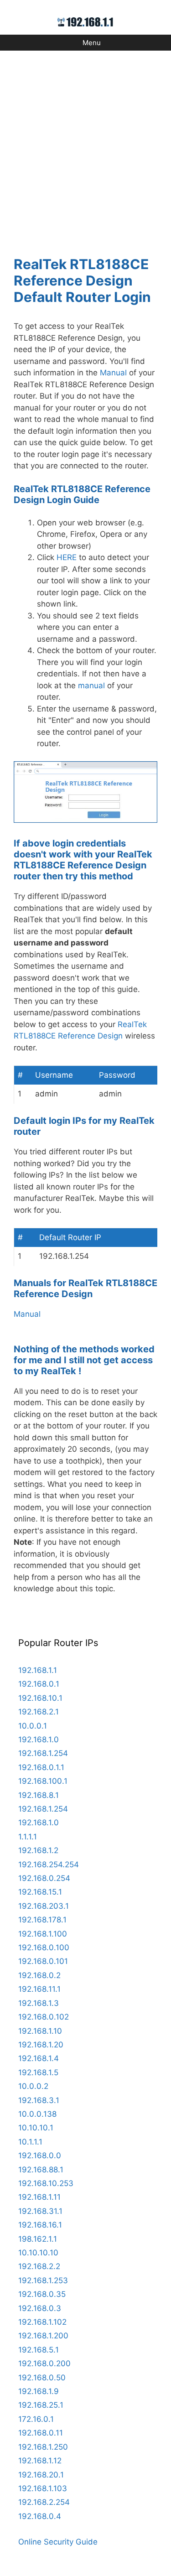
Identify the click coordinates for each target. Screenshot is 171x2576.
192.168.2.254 (44, 2502)
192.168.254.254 (49, 1864)
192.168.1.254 (43, 1753)
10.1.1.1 (30, 2142)
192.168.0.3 (40, 2308)
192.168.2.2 (39, 2266)
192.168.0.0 (40, 2155)
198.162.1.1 (38, 2239)
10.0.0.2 (33, 2086)
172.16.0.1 (36, 2419)
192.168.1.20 (41, 2045)
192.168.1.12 (40, 2461)
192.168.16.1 (40, 2225)
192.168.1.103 (43, 2488)
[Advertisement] (85, 148)
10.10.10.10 (38, 2253)
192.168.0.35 (42, 2294)
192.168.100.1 (43, 1781)
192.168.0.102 (44, 2017)
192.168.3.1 (39, 2100)
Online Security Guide (58, 2542)
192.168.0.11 (41, 2433)
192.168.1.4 (39, 2058)
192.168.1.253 (43, 2280)
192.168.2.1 (39, 1712)
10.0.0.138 (37, 2114)
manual (91, 686)
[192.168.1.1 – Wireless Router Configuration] (85, 21)
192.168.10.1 (40, 1698)
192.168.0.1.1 (41, 1767)
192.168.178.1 (42, 1920)
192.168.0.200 (44, 2363)
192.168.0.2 (39, 1975)
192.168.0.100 (44, 1948)
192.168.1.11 (39, 2197)
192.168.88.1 (41, 2170)
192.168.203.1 (44, 1906)
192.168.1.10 (40, 2031)
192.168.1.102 (42, 2322)
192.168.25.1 (41, 2405)
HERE (67, 557)
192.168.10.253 (46, 2183)
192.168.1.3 (39, 2003)
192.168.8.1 (39, 1795)
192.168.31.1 (40, 2211)
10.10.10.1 (36, 2128)
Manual (113, 373)
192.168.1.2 (38, 1850)
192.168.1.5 (38, 2072)
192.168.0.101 (43, 1961)
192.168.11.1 (39, 1989)
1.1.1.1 (28, 1837)
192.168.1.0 (39, 1740)
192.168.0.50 (42, 2378)
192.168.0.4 (40, 2516)
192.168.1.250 (43, 2447)
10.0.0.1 (33, 1726)
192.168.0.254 (44, 1878)
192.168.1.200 (43, 2336)
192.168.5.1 (39, 2350)
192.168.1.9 (39, 2391)
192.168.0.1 (39, 1684)
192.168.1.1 (38, 1670)
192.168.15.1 (40, 1892)
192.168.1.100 (43, 1934)
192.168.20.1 (41, 2475)
